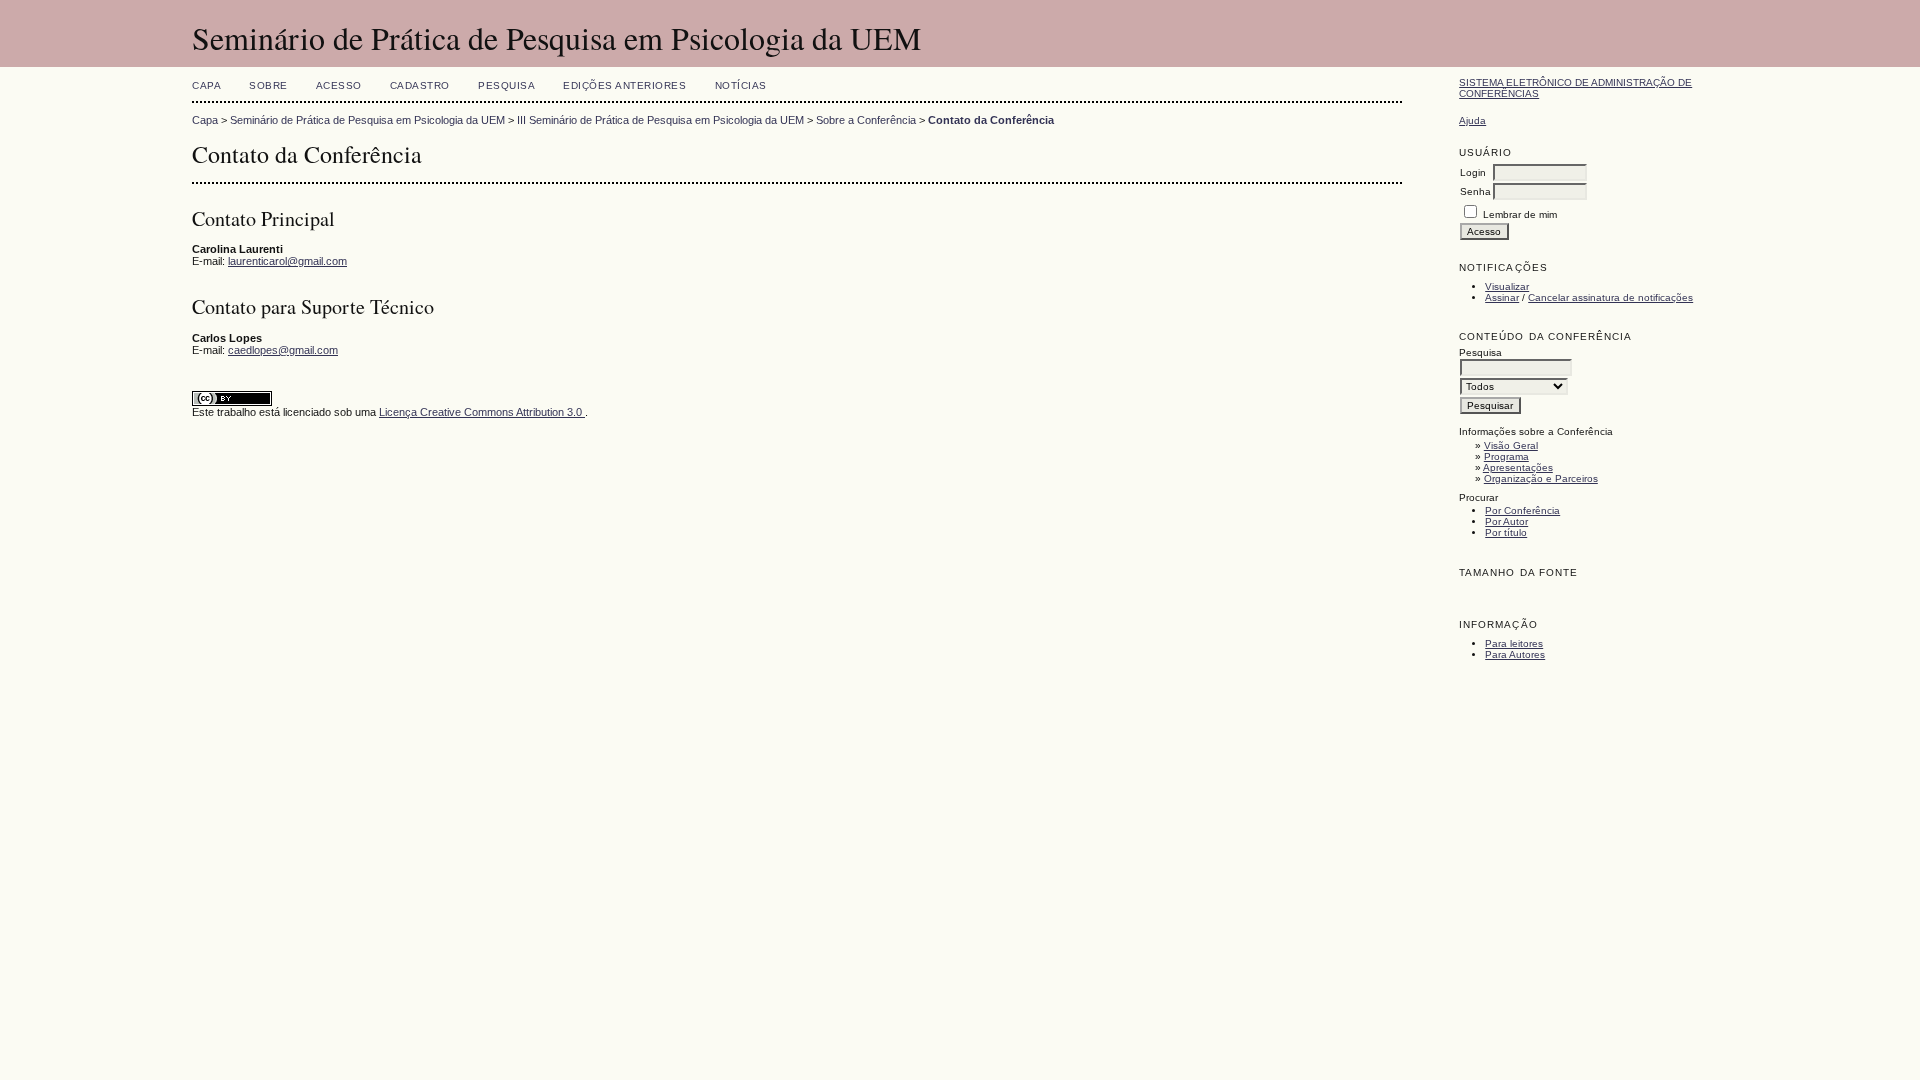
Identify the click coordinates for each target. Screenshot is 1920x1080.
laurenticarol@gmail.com (287, 261)
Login (1473, 172)
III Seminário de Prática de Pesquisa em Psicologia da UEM (660, 120)
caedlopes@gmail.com (283, 350)
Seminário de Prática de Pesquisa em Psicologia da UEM (367, 120)
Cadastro (420, 85)
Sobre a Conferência (866, 120)
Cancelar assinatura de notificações (1610, 297)
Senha (1475, 191)
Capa (206, 85)
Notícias (741, 85)
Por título (1506, 532)
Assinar (1502, 297)
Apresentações (1518, 467)
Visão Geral (1511, 445)
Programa (1506, 456)
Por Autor (1506, 521)
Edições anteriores (624, 85)
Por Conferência (1522, 510)
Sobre (268, 85)
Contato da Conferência (991, 120)
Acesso (339, 85)
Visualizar (1507, 286)
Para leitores (1514, 643)
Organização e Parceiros (1541, 478)
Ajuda (1472, 120)
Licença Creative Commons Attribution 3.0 (482, 412)
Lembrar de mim (1520, 214)
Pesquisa (506, 85)
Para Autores (1515, 654)
